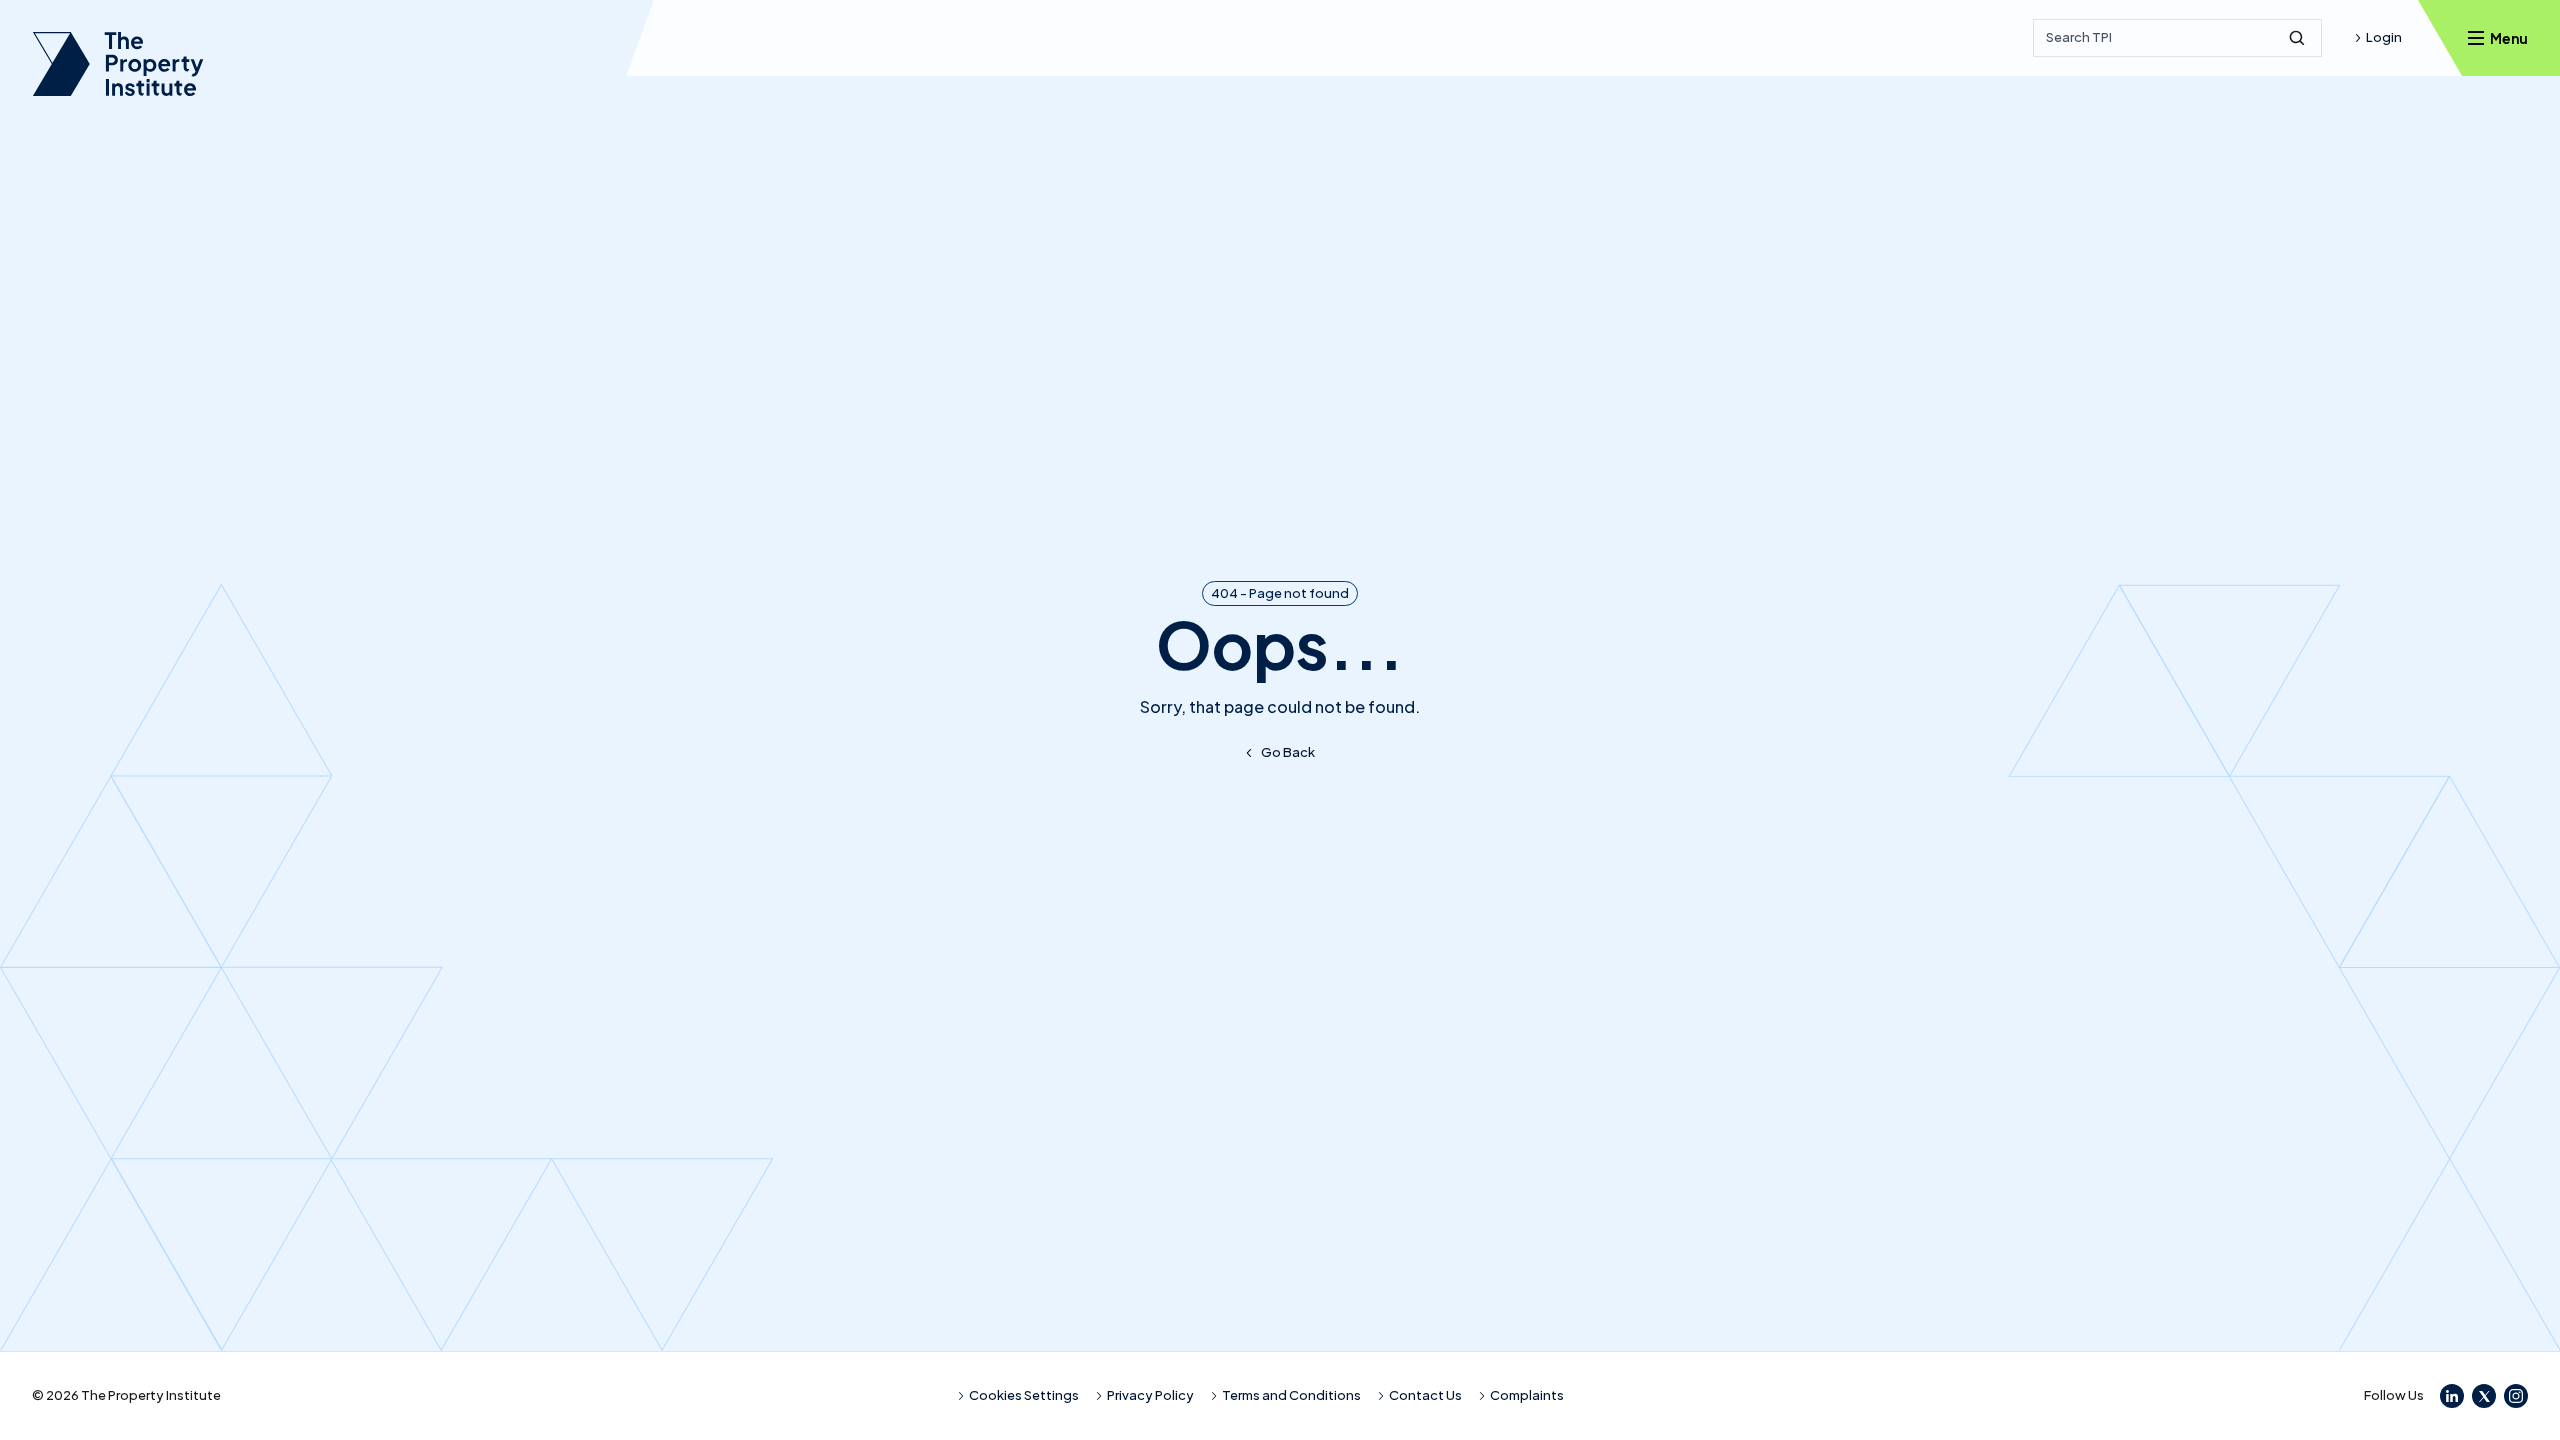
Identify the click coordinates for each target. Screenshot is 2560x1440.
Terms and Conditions (1291, 1395)
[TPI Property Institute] (118, 64)
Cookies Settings (1024, 1395)
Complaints (1527, 1395)
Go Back (1288, 752)
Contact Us (1425, 1395)
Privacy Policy (1150, 1395)
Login (2384, 37)
